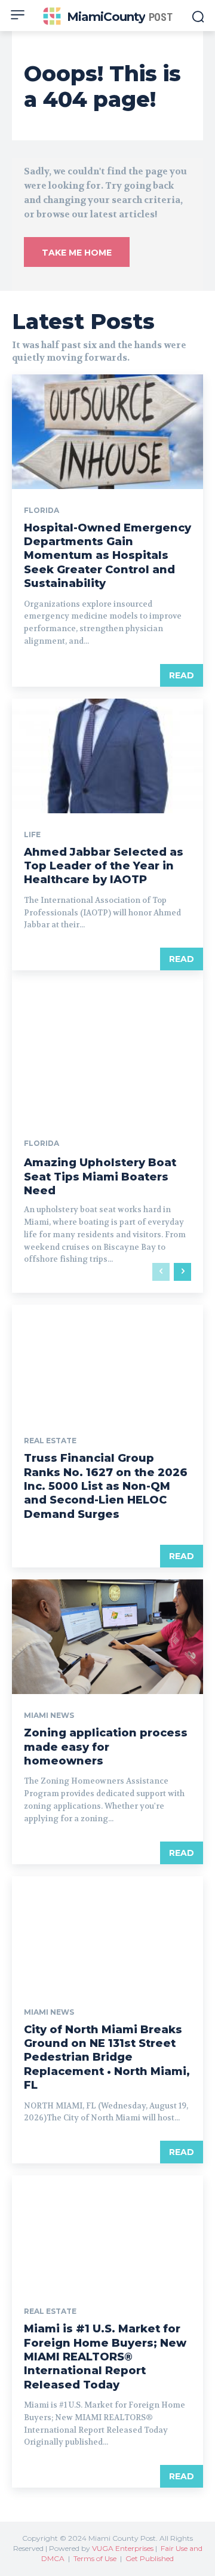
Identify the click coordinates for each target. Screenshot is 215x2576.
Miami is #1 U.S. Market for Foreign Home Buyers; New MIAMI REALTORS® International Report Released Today (105, 2357)
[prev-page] (161, 1272)
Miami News (49, 1716)
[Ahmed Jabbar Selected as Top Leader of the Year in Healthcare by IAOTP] (107, 756)
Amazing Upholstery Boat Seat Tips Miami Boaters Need (100, 1177)
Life (32, 835)
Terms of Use (95, 2558)
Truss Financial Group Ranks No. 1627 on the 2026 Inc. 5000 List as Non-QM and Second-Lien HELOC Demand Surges (106, 1486)
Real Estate (50, 1441)
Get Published (150, 2558)
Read (182, 675)
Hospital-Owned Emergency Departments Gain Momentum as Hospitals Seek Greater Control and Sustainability (107, 556)
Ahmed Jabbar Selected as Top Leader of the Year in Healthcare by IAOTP (104, 866)
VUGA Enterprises (123, 2548)
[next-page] (182, 1272)
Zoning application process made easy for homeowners (106, 1747)
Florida (42, 511)
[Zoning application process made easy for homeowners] (107, 1637)
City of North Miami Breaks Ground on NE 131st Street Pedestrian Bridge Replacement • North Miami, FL (107, 2058)
